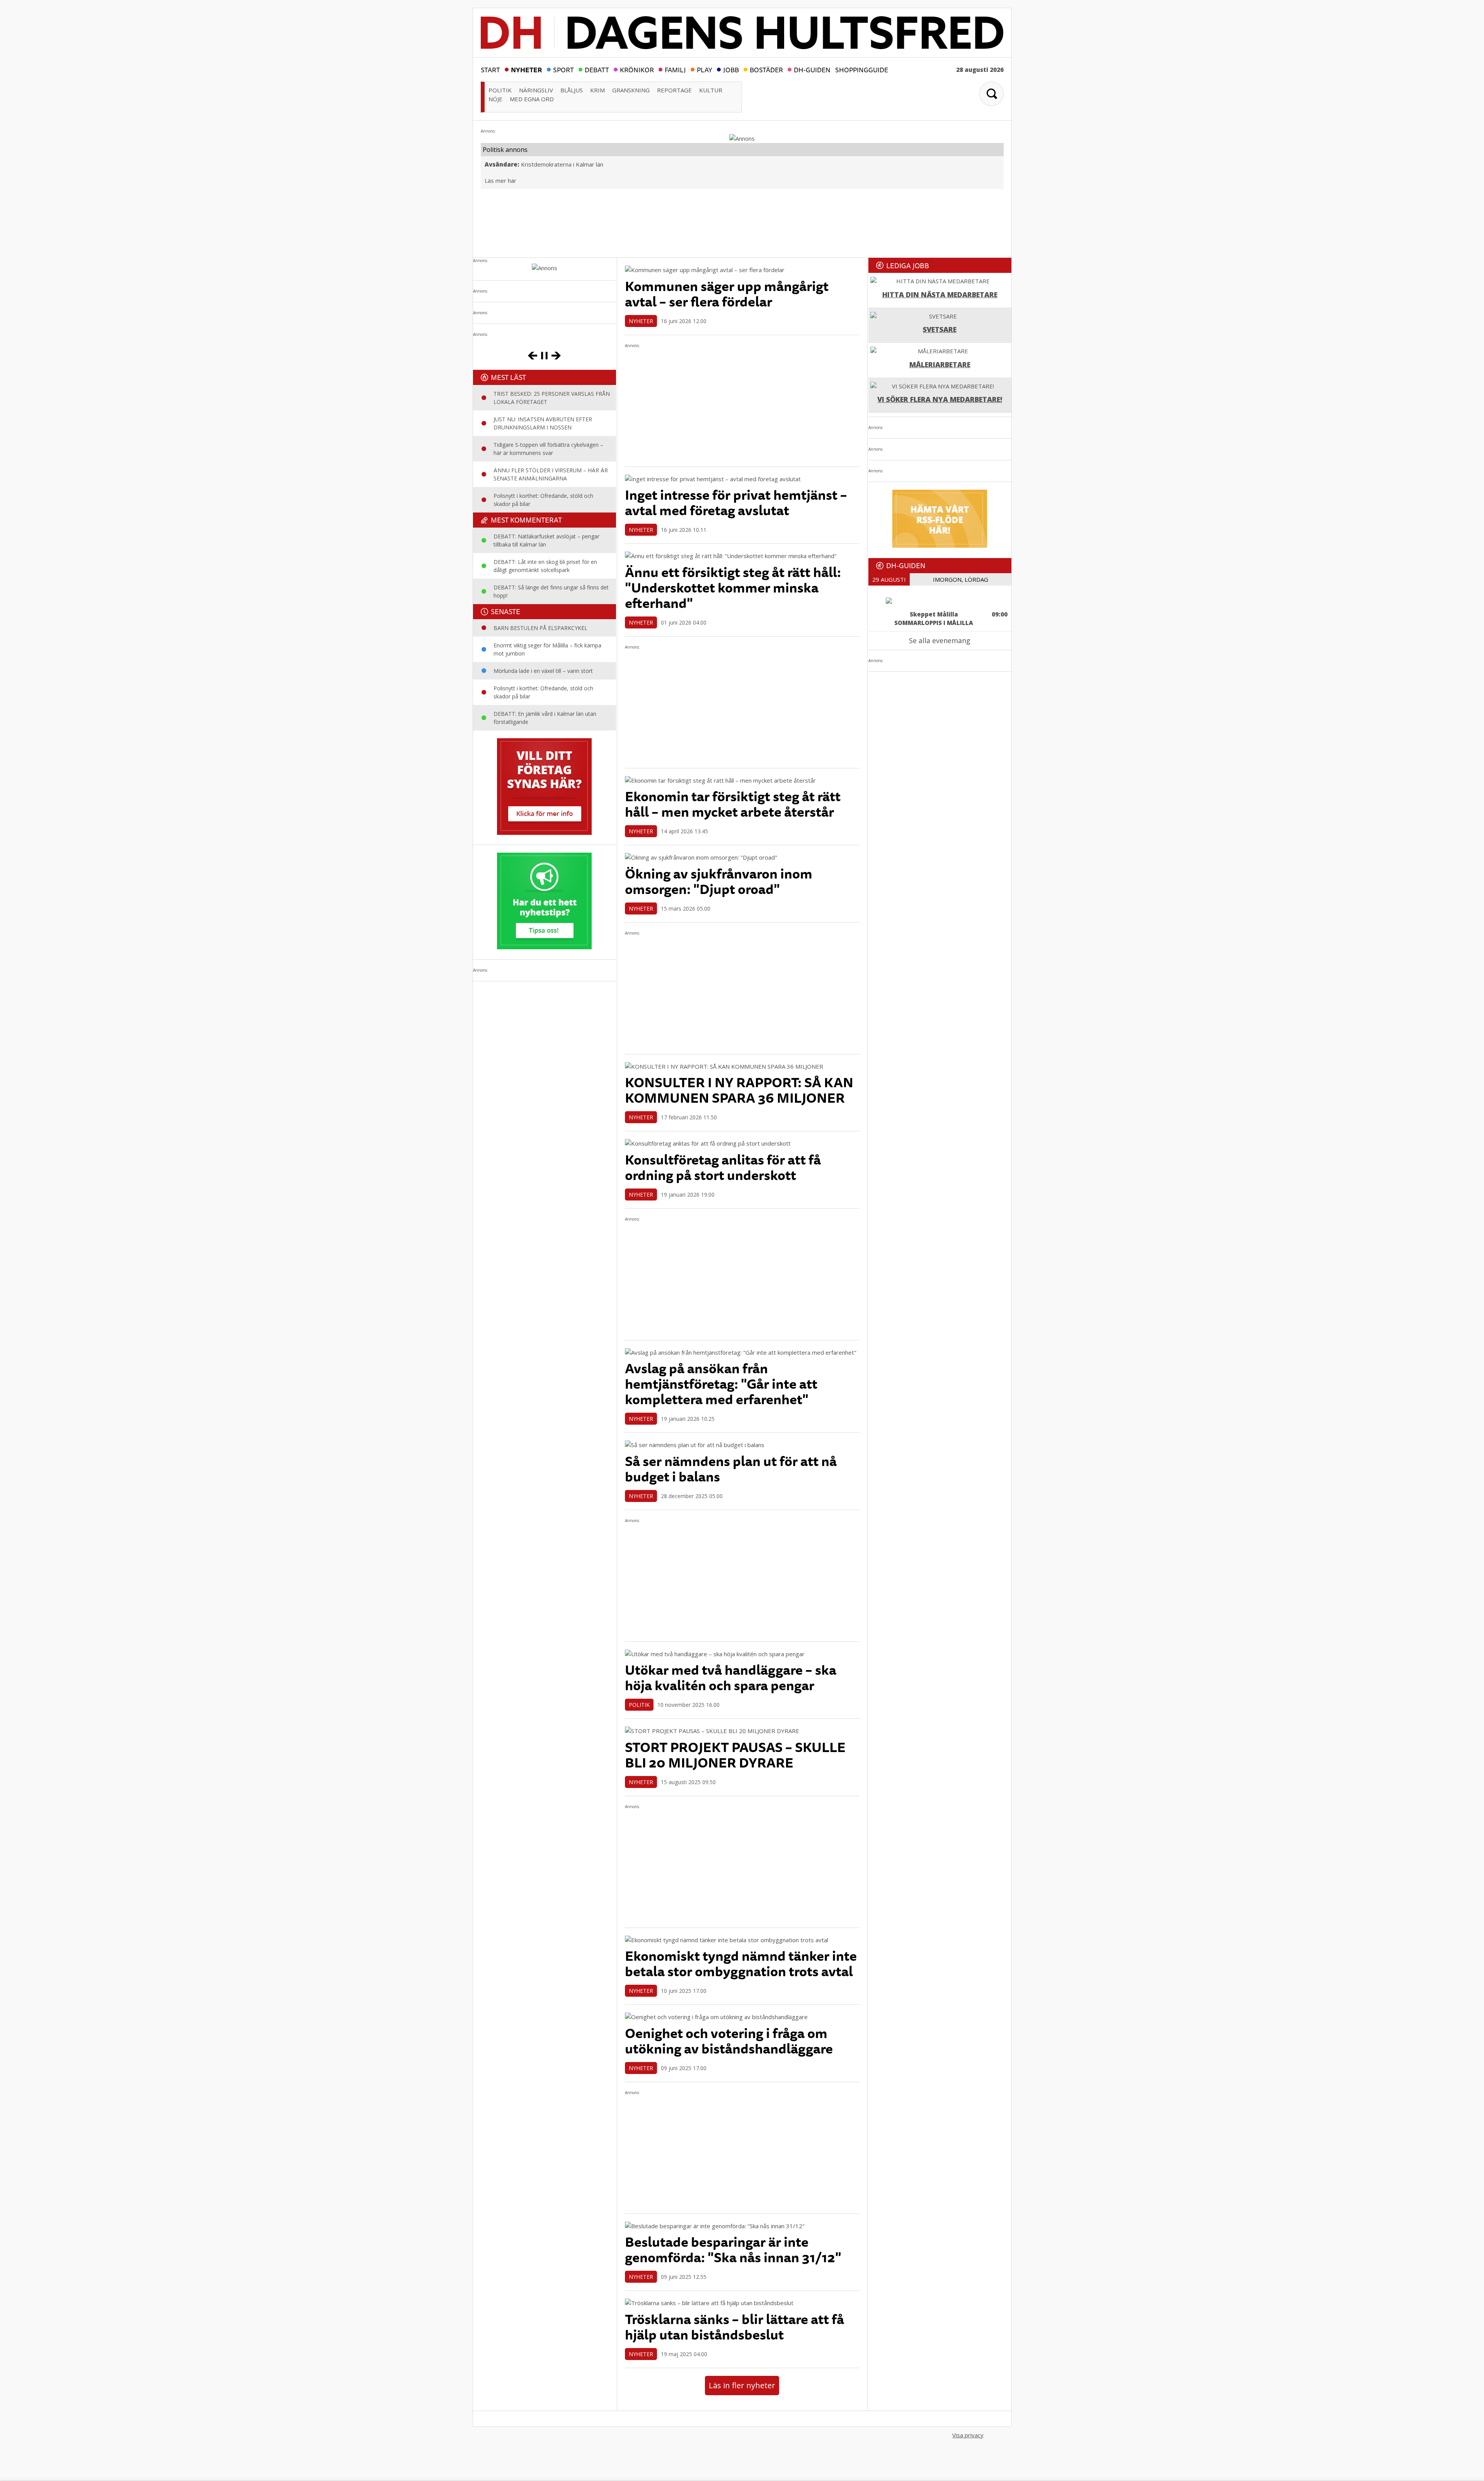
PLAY (705, 69)
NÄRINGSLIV (536, 90)
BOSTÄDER (766, 69)
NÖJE (495, 99)
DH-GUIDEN (812, 69)
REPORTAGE (674, 90)
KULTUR (711, 90)
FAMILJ (675, 69)
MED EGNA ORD (532, 99)
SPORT (563, 69)
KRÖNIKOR (637, 69)
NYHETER (527, 69)
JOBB (731, 69)
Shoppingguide (862, 69)
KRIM (597, 90)
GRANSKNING (631, 90)
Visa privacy (968, 2435)
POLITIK (500, 90)
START (490, 69)
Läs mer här (500, 180)
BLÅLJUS (572, 90)
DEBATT (597, 69)
